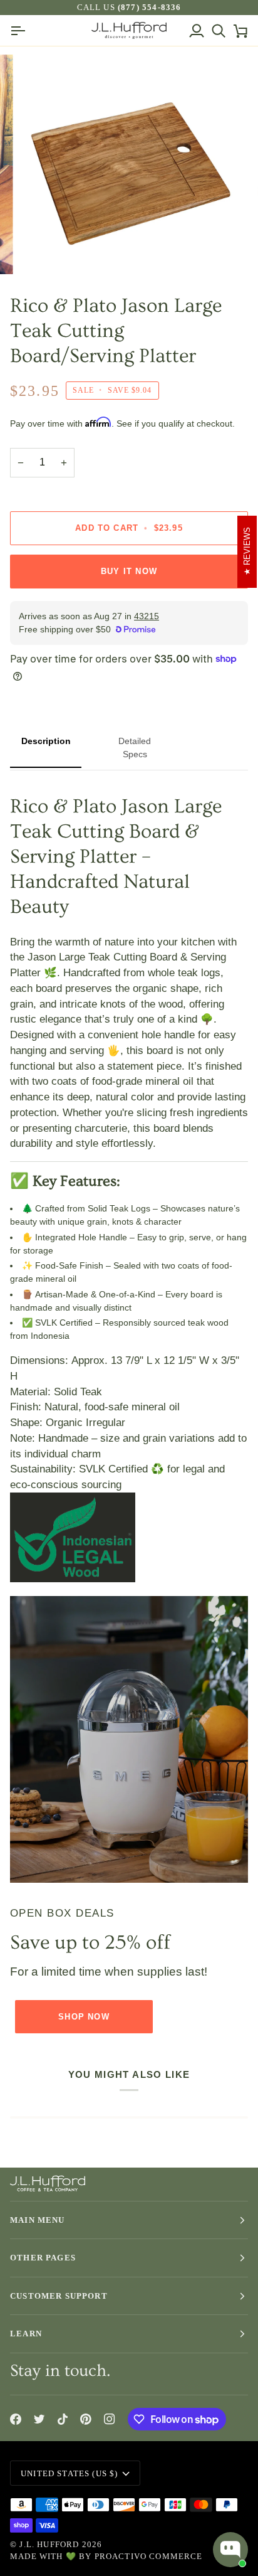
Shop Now (84, 2017)
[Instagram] (110, 2419)
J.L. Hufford (49, 2544)
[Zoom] (43, 251)
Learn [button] (26, 2334)
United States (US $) (69, 2473)
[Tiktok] (63, 2419)
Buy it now (129, 571)
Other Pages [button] (43, 2258)
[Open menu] (21, 30)
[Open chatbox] (230, 2550)
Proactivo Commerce (149, 2556)
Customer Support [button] (59, 2296)
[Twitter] (39, 2419)
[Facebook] (16, 2419)
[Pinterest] (86, 2419)
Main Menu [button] (38, 2220)
